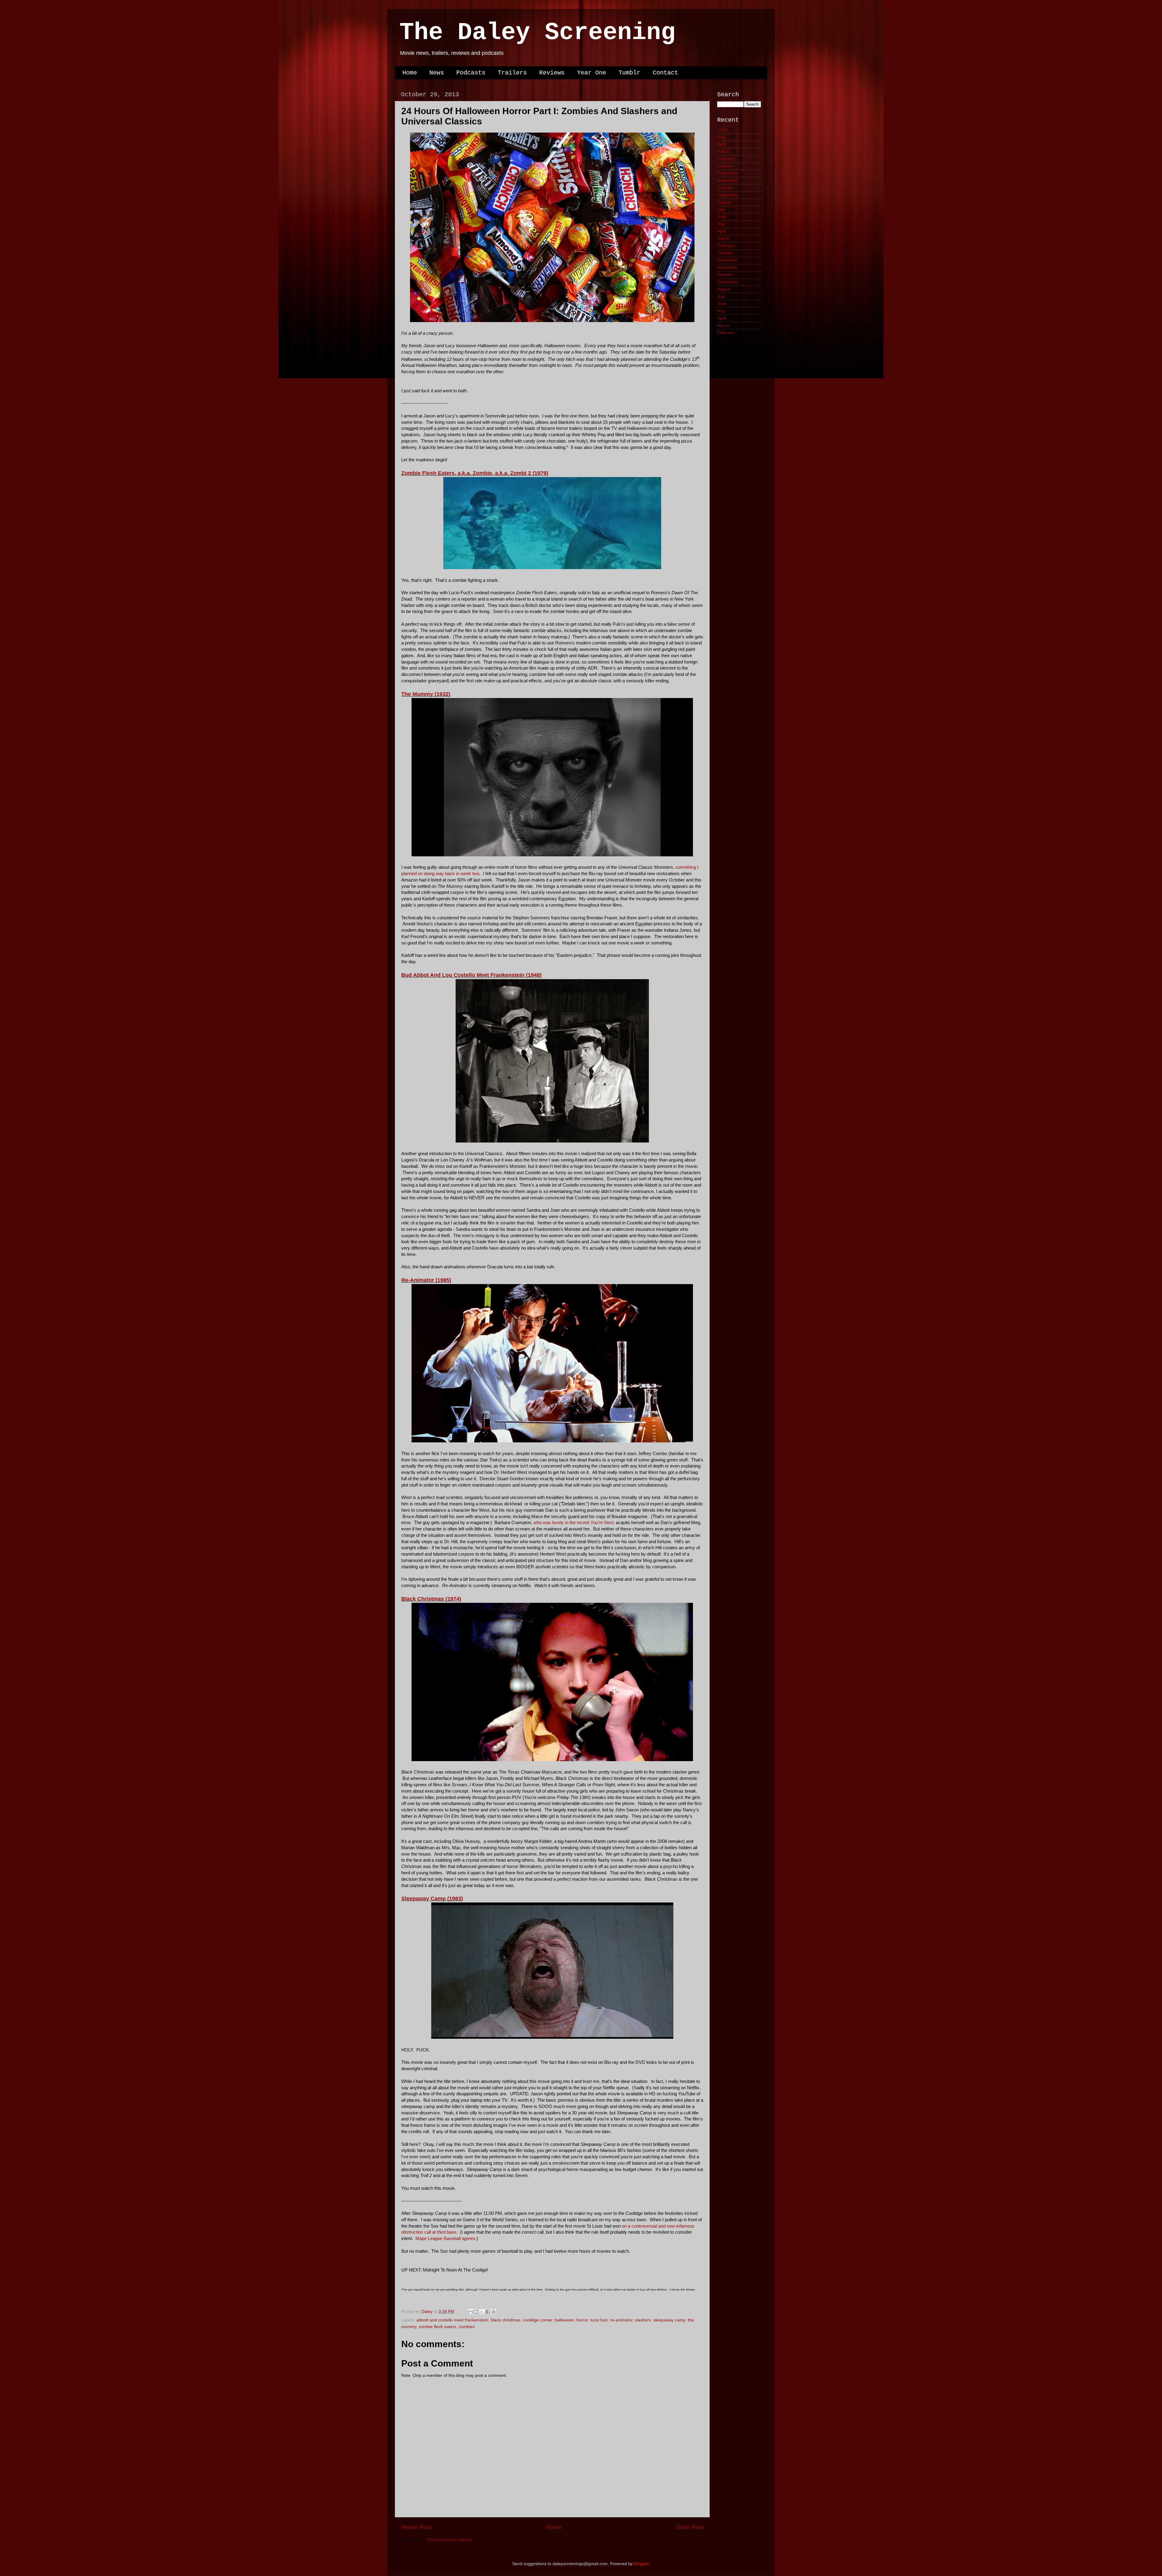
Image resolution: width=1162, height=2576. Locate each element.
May (721, 137)
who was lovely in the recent (573, 1523)
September (728, 195)
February (726, 159)
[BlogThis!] (476, 2312)
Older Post (690, 2527)
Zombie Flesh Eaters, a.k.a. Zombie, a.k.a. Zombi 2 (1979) (475, 473)
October (725, 188)
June (722, 130)
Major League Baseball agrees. (446, 2238)
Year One (592, 73)
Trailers (512, 73)
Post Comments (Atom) (450, 2540)
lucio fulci (599, 2320)
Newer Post (416, 2527)
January (725, 166)
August (724, 202)
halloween (564, 2320)
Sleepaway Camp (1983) (432, 1899)
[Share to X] (482, 2312)
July (721, 210)
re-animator (621, 2320)
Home (410, 73)
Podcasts (471, 73)
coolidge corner (538, 2320)
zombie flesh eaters (438, 2327)
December (727, 173)
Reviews (552, 73)
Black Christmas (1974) (431, 1599)
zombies (467, 2327)
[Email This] (471, 2312)
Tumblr (629, 73)
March (723, 152)
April (721, 144)
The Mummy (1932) (426, 694)
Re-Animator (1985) (426, 1280)
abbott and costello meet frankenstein (452, 2320)
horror (582, 2320)
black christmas (506, 2320)
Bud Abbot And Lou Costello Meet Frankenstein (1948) (471, 975)
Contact (665, 73)
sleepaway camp (669, 2320)
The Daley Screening (537, 33)
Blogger (641, 2564)
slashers (643, 2320)
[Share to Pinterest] (494, 2312)
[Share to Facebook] (488, 2312)
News (437, 73)
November (727, 181)
